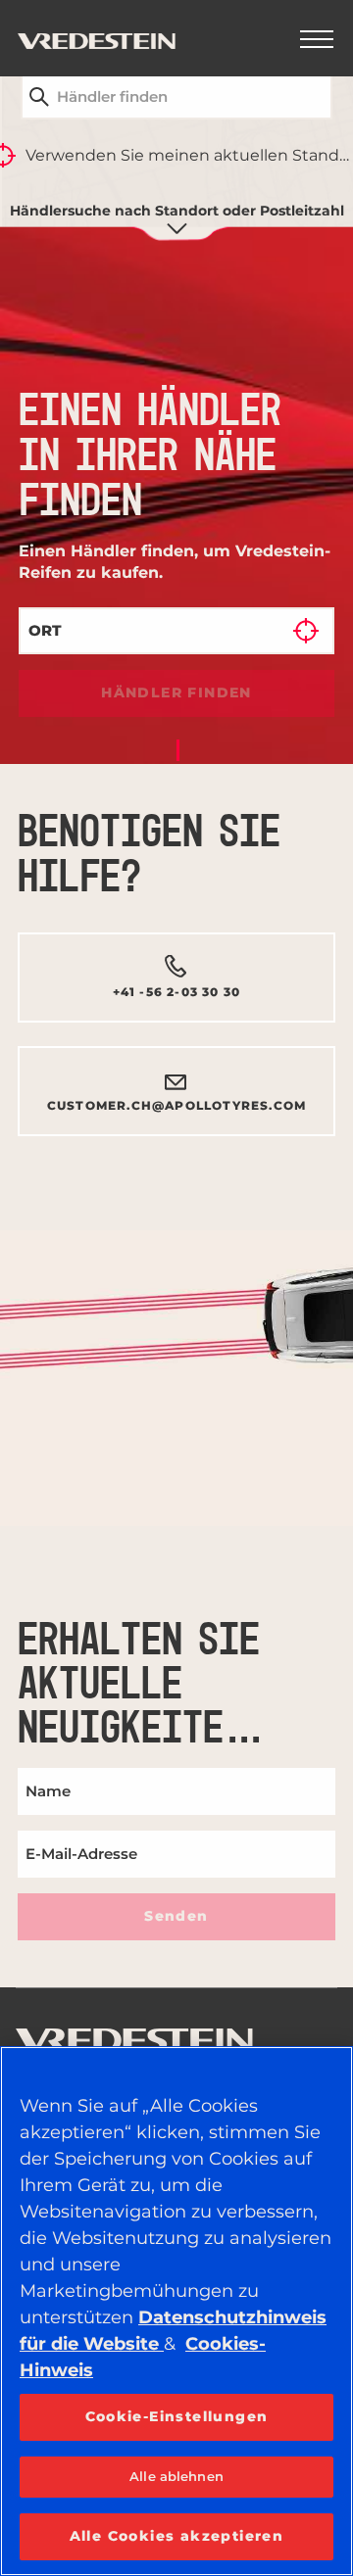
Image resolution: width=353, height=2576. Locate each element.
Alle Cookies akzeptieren (177, 2536)
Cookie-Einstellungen (177, 2416)
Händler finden (176, 692)
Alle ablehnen (176, 2476)
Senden (176, 1916)
